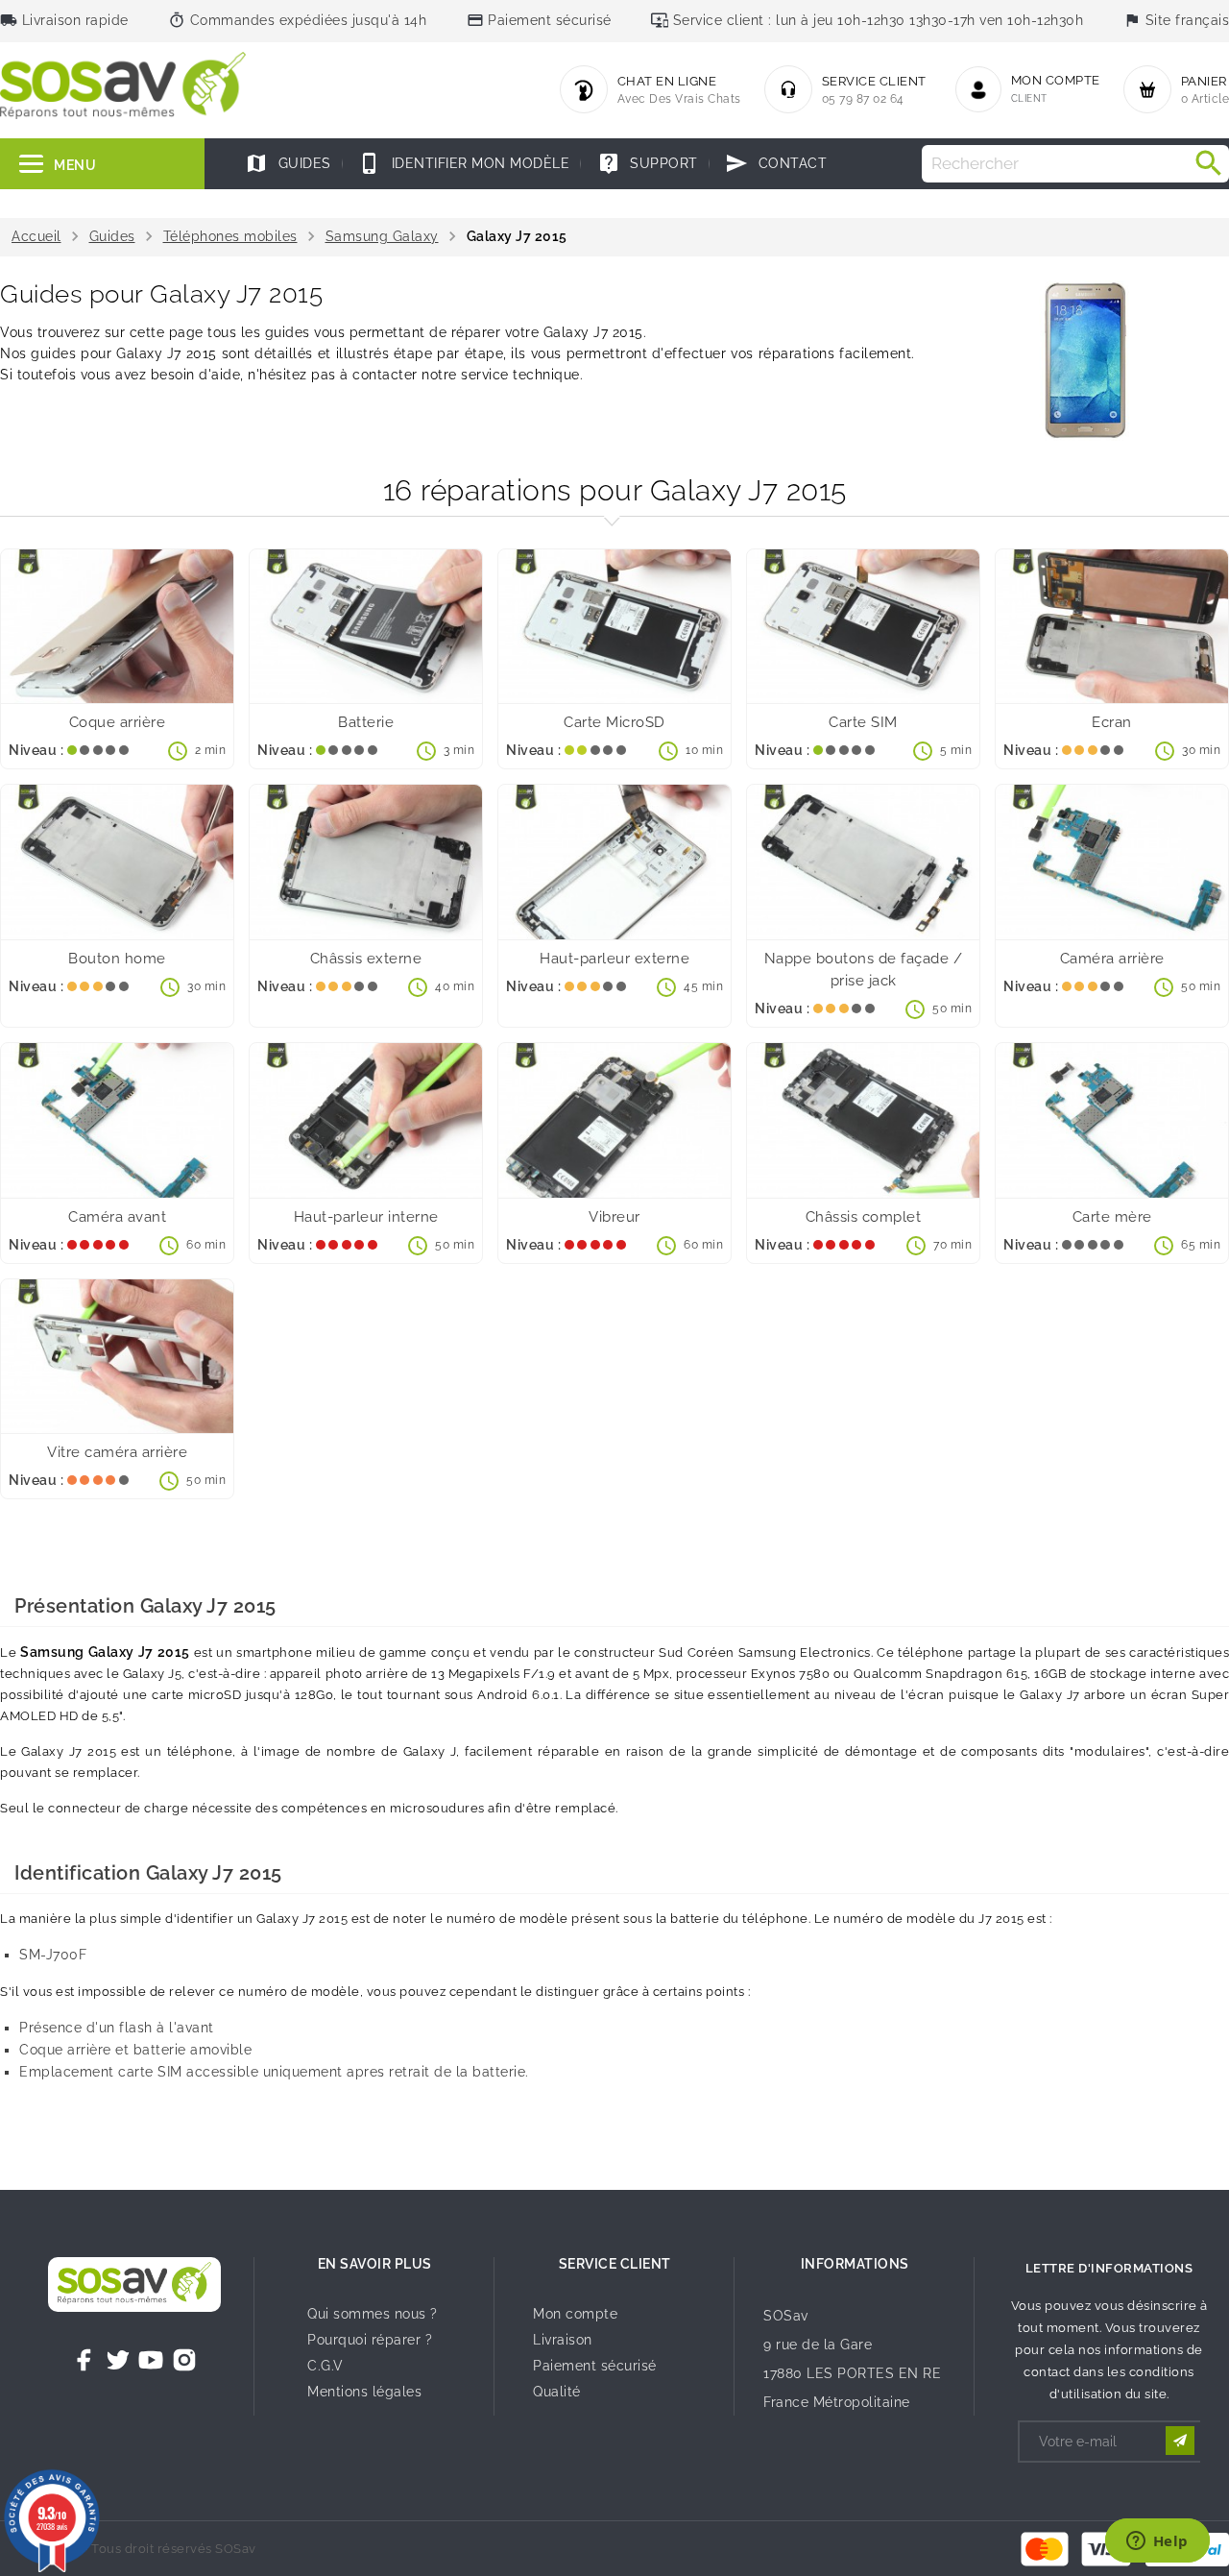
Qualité (557, 2392)
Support (648, 163)
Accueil (36, 236)
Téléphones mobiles (230, 236)
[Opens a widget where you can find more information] (1157, 2542)
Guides (288, 163)
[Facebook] (84, 2360)
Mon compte (575, 2314)
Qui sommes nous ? (373, 2314)
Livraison (563, 2340)
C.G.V (325, 2366)
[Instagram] (184, 2360)
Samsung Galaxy (382, 236)
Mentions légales (364, 2392)
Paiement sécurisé (595, 2366)
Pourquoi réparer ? (370, 2340)
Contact (776, 163)
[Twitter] (118, 2360)
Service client (615, 2264)
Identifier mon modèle (464, 163)
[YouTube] (151, 2360)
